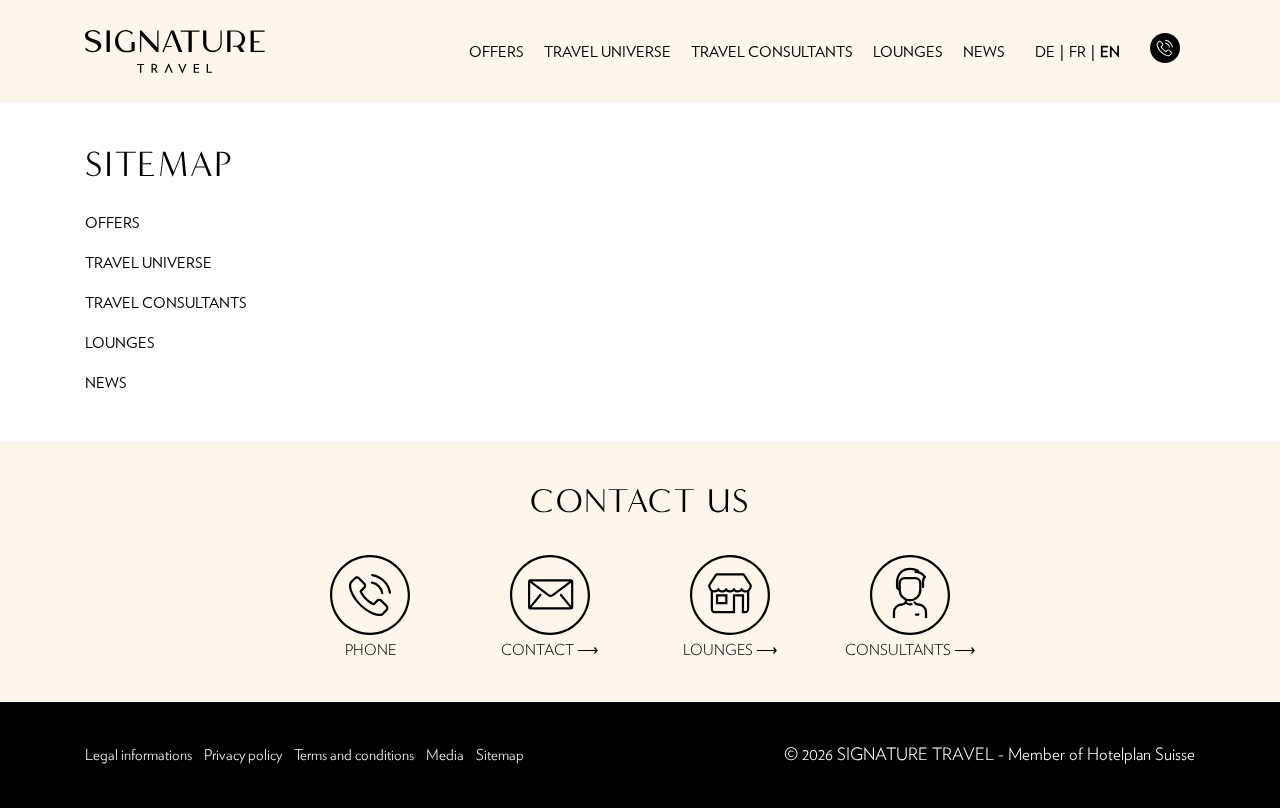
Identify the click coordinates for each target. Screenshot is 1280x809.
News (984, 53)
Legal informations (138, 755)
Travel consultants (772, 53)
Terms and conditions (354, 755)
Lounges (908, 53)
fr (1077, 52)
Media (445, 755)
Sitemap (500, 755)
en (1110, 52)
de (1045, 52)
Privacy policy (243, 755)
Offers (496, 53)
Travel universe (607, 53)
